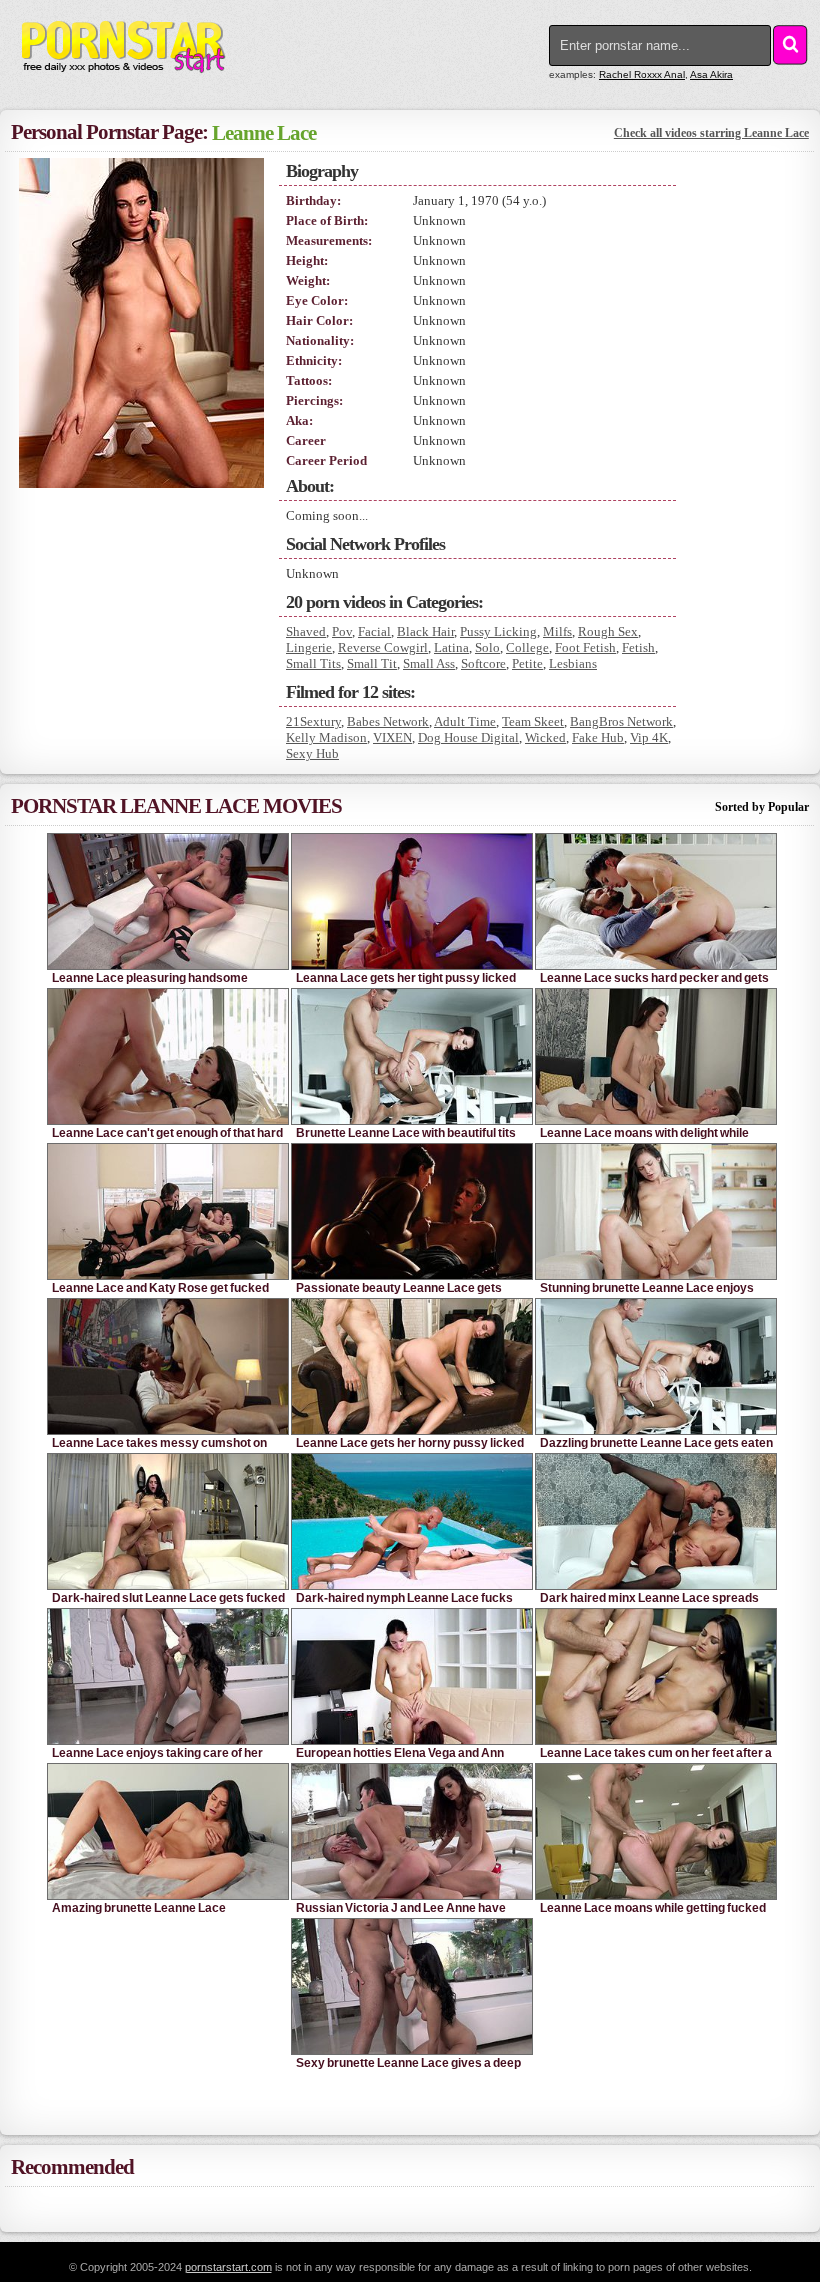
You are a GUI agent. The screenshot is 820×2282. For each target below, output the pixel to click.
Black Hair (425, 631)
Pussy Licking (498, 631)
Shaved (306, 631)
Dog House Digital (468, 737)
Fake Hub (598, 737)
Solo (487, 647)
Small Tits (313, 663)
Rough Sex (608, 631)
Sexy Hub (312, 753)
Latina (451, 647)
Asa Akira (711, 74)
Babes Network (388, 721)
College (527, 647)
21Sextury (313, 721)
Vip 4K (649, 737)
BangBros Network (621, 721)
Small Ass (429, 663)
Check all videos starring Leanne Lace (711, 133)
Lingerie (309, 647)
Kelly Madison (326, 737)
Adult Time (465, 721)
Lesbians (573, 663)
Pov (342, 631)
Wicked (545, 737)
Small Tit (372, 663)
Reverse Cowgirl (383, 647)
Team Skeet (533, 721)
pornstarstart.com (228, 2267)
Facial (374, 631)
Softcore (483, 663)
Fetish (638, 647)
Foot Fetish (585, 647)
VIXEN (392, 737)
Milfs (557, 631)
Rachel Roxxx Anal (642, 74)
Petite (527, 663)
